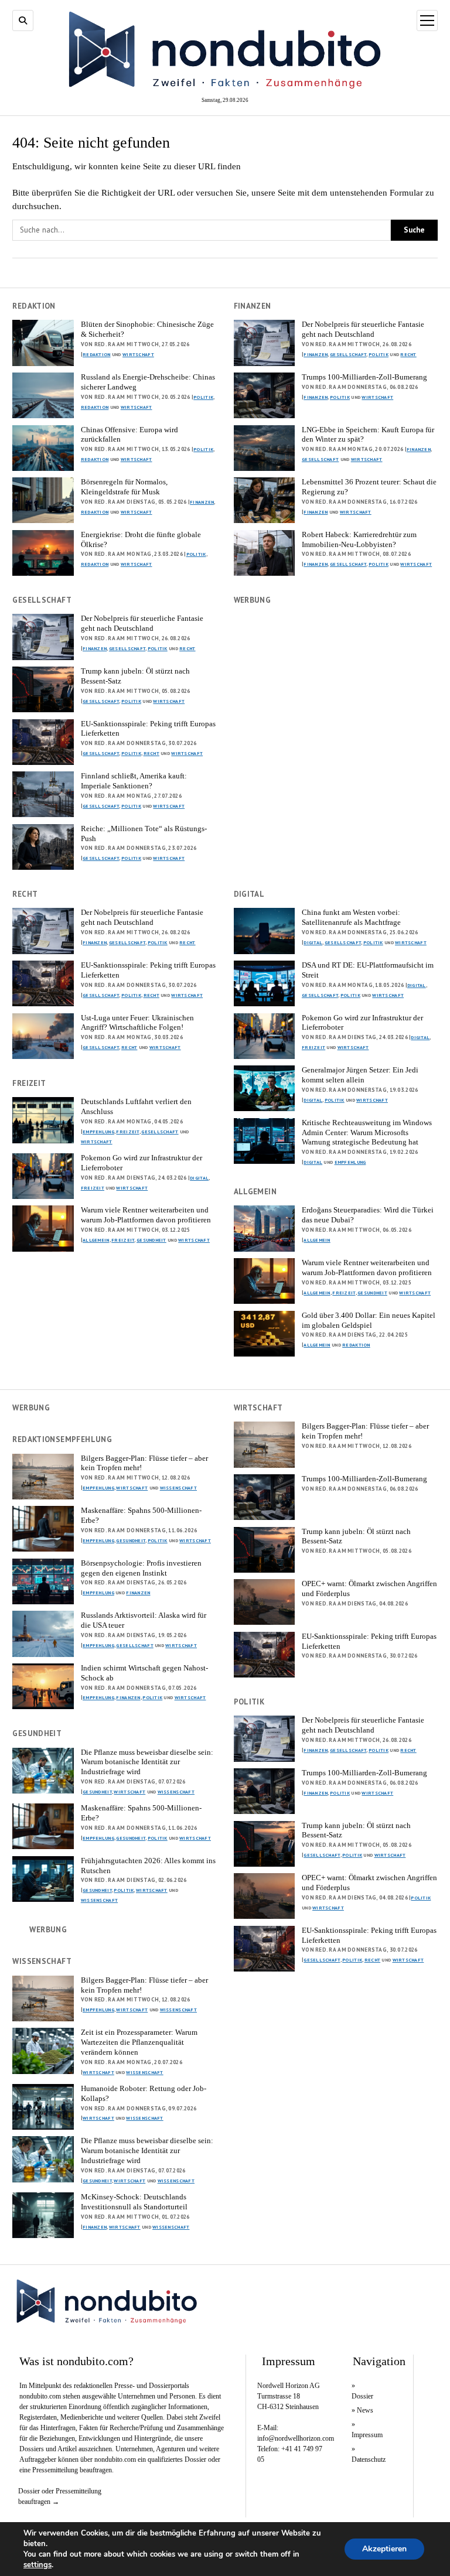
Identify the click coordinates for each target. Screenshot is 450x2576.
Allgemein (96, 1240)
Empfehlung (350, 1162)
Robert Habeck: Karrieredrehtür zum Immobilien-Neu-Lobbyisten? (359, 539)
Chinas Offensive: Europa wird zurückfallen (129, 435)
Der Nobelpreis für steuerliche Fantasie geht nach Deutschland (363, 329)
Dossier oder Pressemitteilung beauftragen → (60, 2496)
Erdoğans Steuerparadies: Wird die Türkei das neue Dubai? (368, 1215)
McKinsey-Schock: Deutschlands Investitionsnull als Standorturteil (134, 2202)
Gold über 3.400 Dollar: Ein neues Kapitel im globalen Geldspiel (369, 1320)
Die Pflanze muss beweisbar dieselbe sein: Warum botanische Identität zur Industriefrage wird (147, 1762)
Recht (408, 354)
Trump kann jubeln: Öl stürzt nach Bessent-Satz (135, 676)
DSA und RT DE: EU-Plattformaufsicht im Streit (368, 970)
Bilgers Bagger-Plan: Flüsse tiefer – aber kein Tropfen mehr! (365, 1431)
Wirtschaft (138, 354)
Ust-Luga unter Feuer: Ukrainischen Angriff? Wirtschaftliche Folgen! (137, 1023)
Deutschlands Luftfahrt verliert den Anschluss (136, 1106)
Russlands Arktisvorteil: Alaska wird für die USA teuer (144, 1620)
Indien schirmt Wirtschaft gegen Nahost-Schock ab (144, 1673)
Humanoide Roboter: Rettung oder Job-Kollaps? (144, 2093)
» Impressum (365, 2430)
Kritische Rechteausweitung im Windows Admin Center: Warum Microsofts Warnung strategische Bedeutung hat (367, 1132)
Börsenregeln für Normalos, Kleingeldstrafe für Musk (124, 487)
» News (362, 2410)
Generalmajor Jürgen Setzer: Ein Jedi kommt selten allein (360, 1075)
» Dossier (362, 2391)
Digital (313, 942)
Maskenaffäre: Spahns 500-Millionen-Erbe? (141, 1515)
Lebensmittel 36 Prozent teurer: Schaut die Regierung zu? (369, 487)
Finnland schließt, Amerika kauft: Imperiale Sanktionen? (134, 781)
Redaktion (97, 354)
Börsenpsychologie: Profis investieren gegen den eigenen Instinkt (141, 1568)
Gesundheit (151, 1240)
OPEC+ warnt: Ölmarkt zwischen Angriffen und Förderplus (369, 1588)
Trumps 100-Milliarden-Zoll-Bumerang (364, 377)
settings (37, 2565)
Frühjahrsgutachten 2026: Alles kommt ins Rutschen (148, 1866)
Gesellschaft (348, 354)
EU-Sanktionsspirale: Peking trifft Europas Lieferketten (148, 729)
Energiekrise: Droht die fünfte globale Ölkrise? (141, 539)
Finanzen (202, 502)
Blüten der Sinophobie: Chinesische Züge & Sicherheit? (147, 329)
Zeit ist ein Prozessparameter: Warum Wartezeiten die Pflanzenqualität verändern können (139, 2042)
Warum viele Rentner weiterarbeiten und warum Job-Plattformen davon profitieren (146, 1215)
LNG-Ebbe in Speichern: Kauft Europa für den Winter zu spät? (368, 435)
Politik (203, 397)
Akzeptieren (384, 2549)
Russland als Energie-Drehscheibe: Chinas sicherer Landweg (148, 382)
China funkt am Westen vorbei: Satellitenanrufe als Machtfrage (351, 917)
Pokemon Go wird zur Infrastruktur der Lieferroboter (362, 1023)
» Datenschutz (365, 2454)
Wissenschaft (178, 1488)
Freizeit (313, 1047)
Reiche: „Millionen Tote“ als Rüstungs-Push (144, 833)
